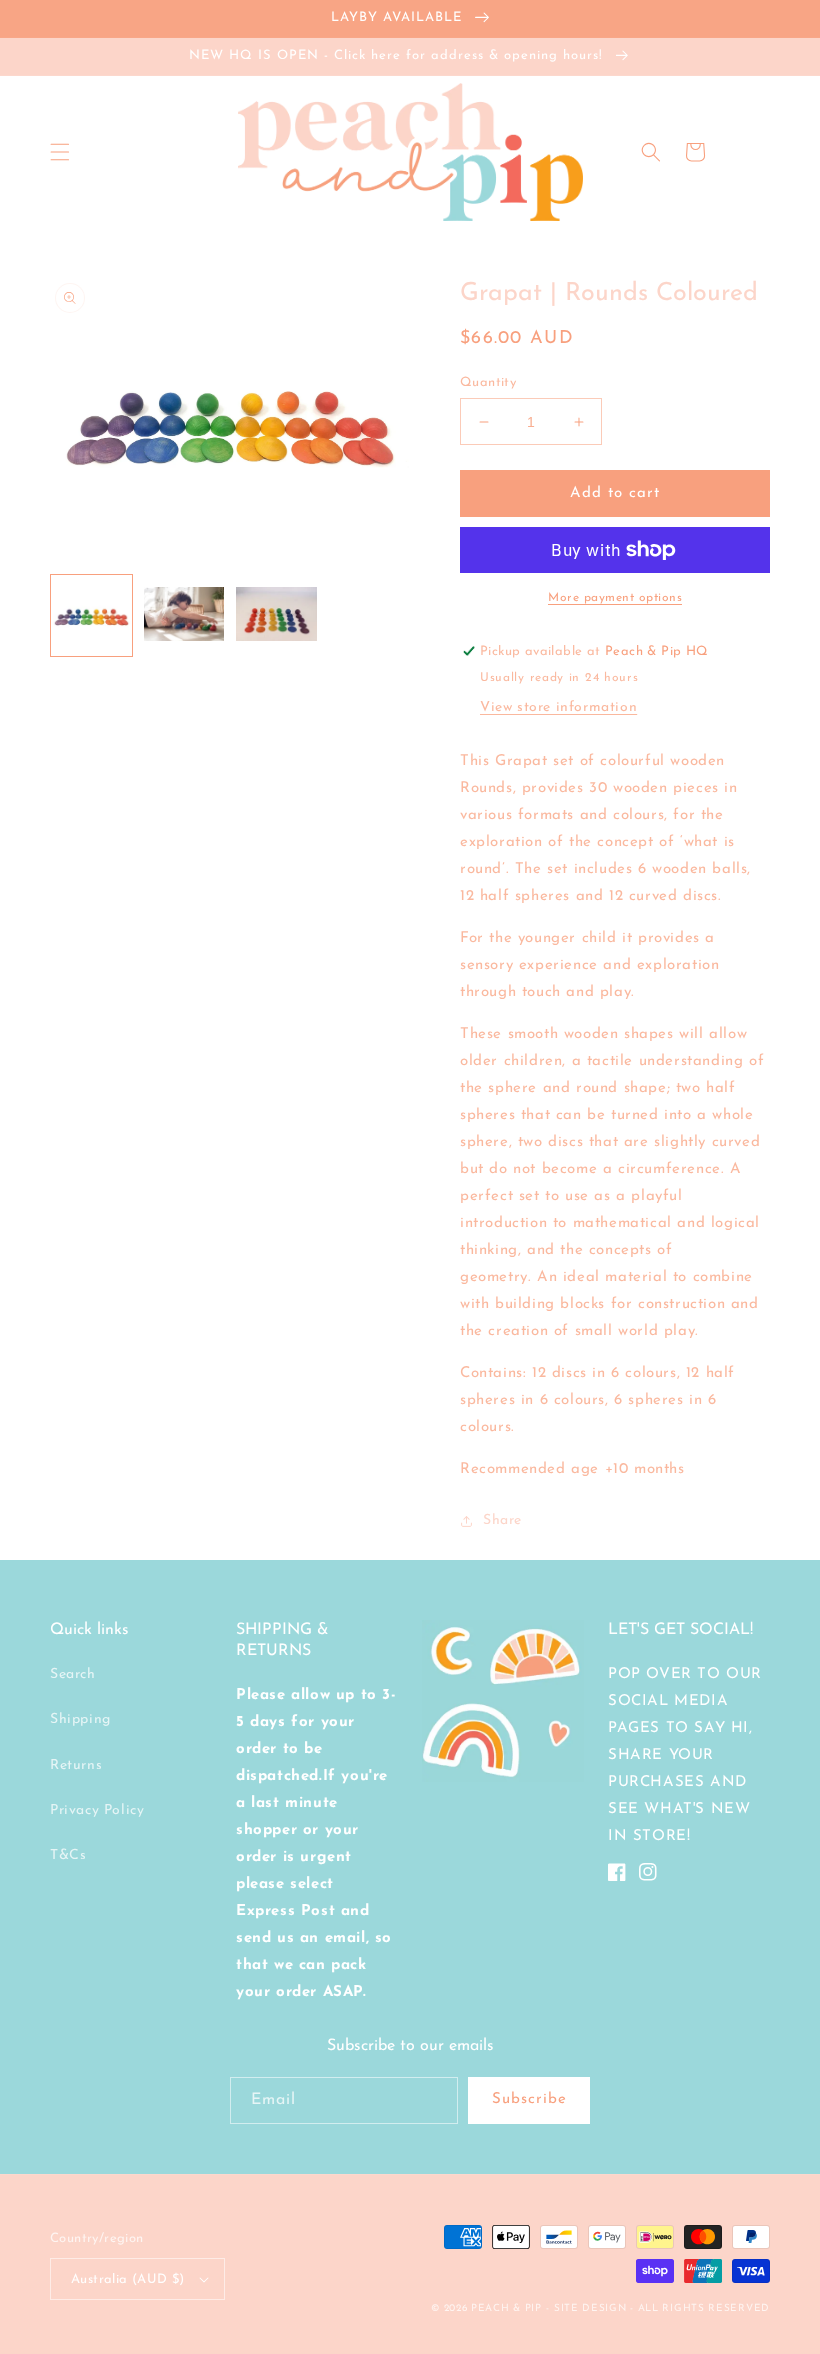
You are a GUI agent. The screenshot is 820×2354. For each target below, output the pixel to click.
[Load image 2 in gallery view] (184, 615)
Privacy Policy (97, 1810)
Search (73, 1674)
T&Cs (68, 1855)
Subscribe (529, 2099)
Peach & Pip (506, 2308)
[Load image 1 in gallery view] (91, 615)
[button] (60, 152)
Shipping (80, 1719)
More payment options (615, 598)
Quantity (488, 382)
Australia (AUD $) (128, 2279)
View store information (558, 707)
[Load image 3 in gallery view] (276, 615)
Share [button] (502, 1520)
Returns (76, 1765)
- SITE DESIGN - (591, 2308)
